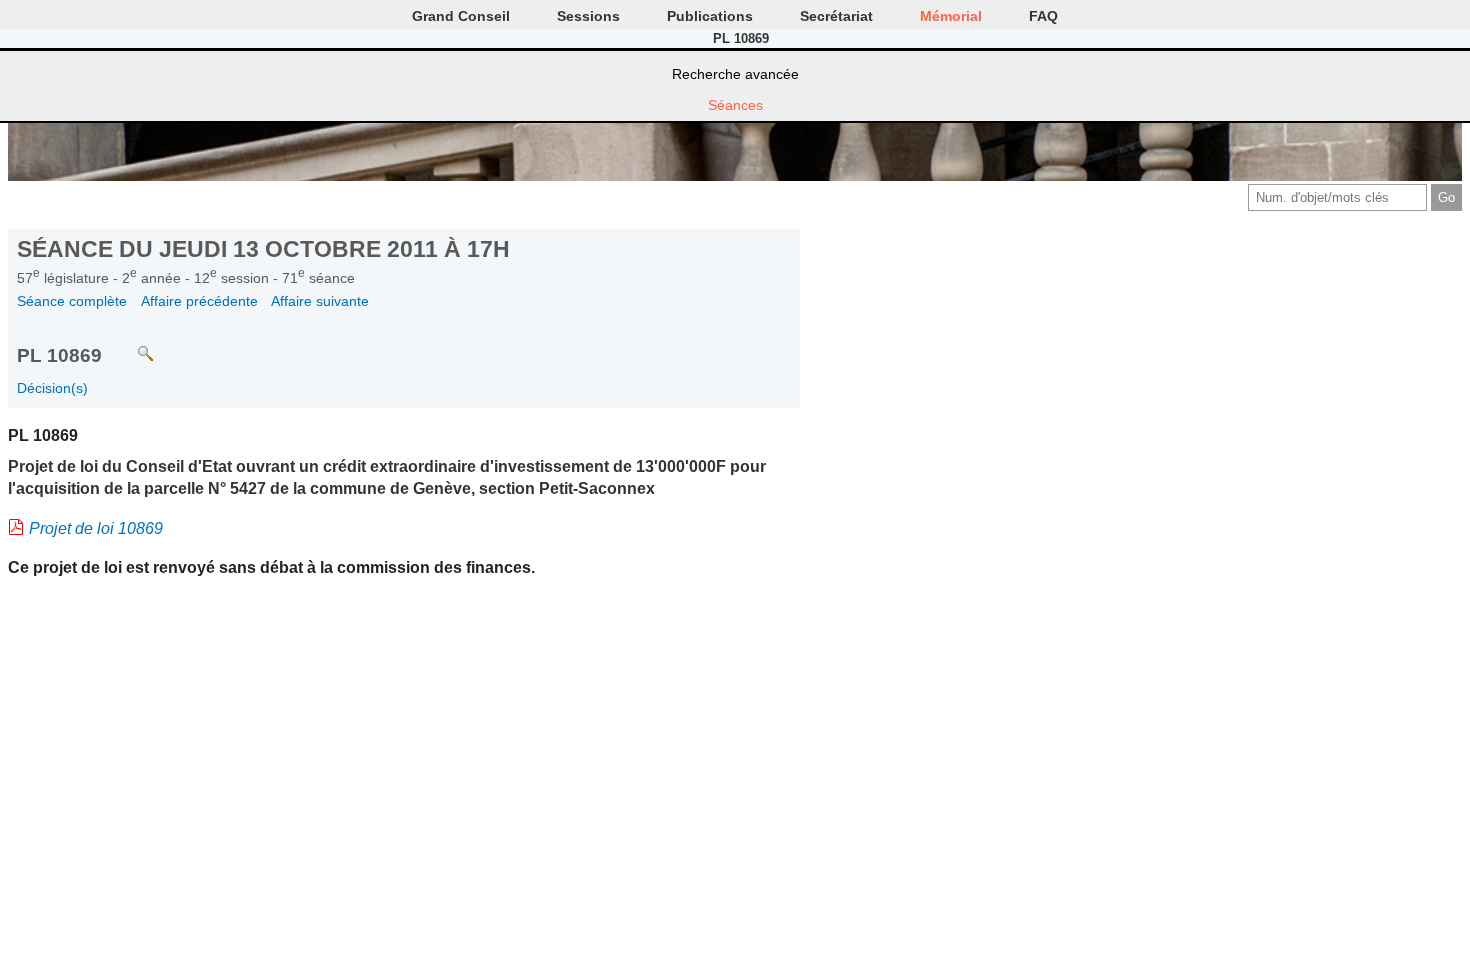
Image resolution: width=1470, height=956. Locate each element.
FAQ (1043, 16)
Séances (735, 105)
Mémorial (951, 16)
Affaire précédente (199, 301)
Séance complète (72, 301)
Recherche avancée (735, 74)
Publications (710, 16)
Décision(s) (52, 388)
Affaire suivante (320, 301)
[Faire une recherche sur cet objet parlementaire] (130, 344)
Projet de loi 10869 (96, 528)
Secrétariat (836, 16)
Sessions (588, 16)
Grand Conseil (461, 16)
